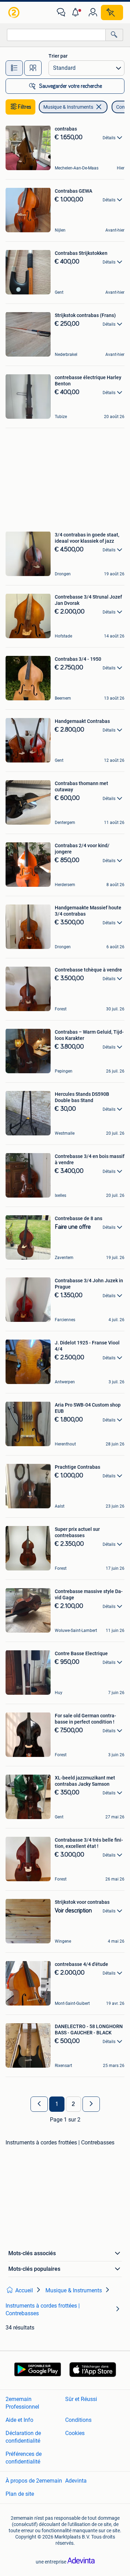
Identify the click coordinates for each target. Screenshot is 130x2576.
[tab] (14, 68)
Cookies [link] (75, 2433)
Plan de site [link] (20, 2494)
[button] (77, 12)
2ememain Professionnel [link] (22, 2403)
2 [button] (73, 2104)
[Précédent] (39, 2104)
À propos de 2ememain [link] (34, 2481)
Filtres (25, 107)
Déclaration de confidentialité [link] (23, 2437)
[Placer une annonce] (112, 12)
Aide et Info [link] (19, 2420)
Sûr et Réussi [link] (81, 2399)
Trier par (58, 56)
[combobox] (56, 35)
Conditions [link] (78, 2420)
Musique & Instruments (68, 107)
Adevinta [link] (76, 2481)
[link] (15, 12)
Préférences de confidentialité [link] (24, 2458)
